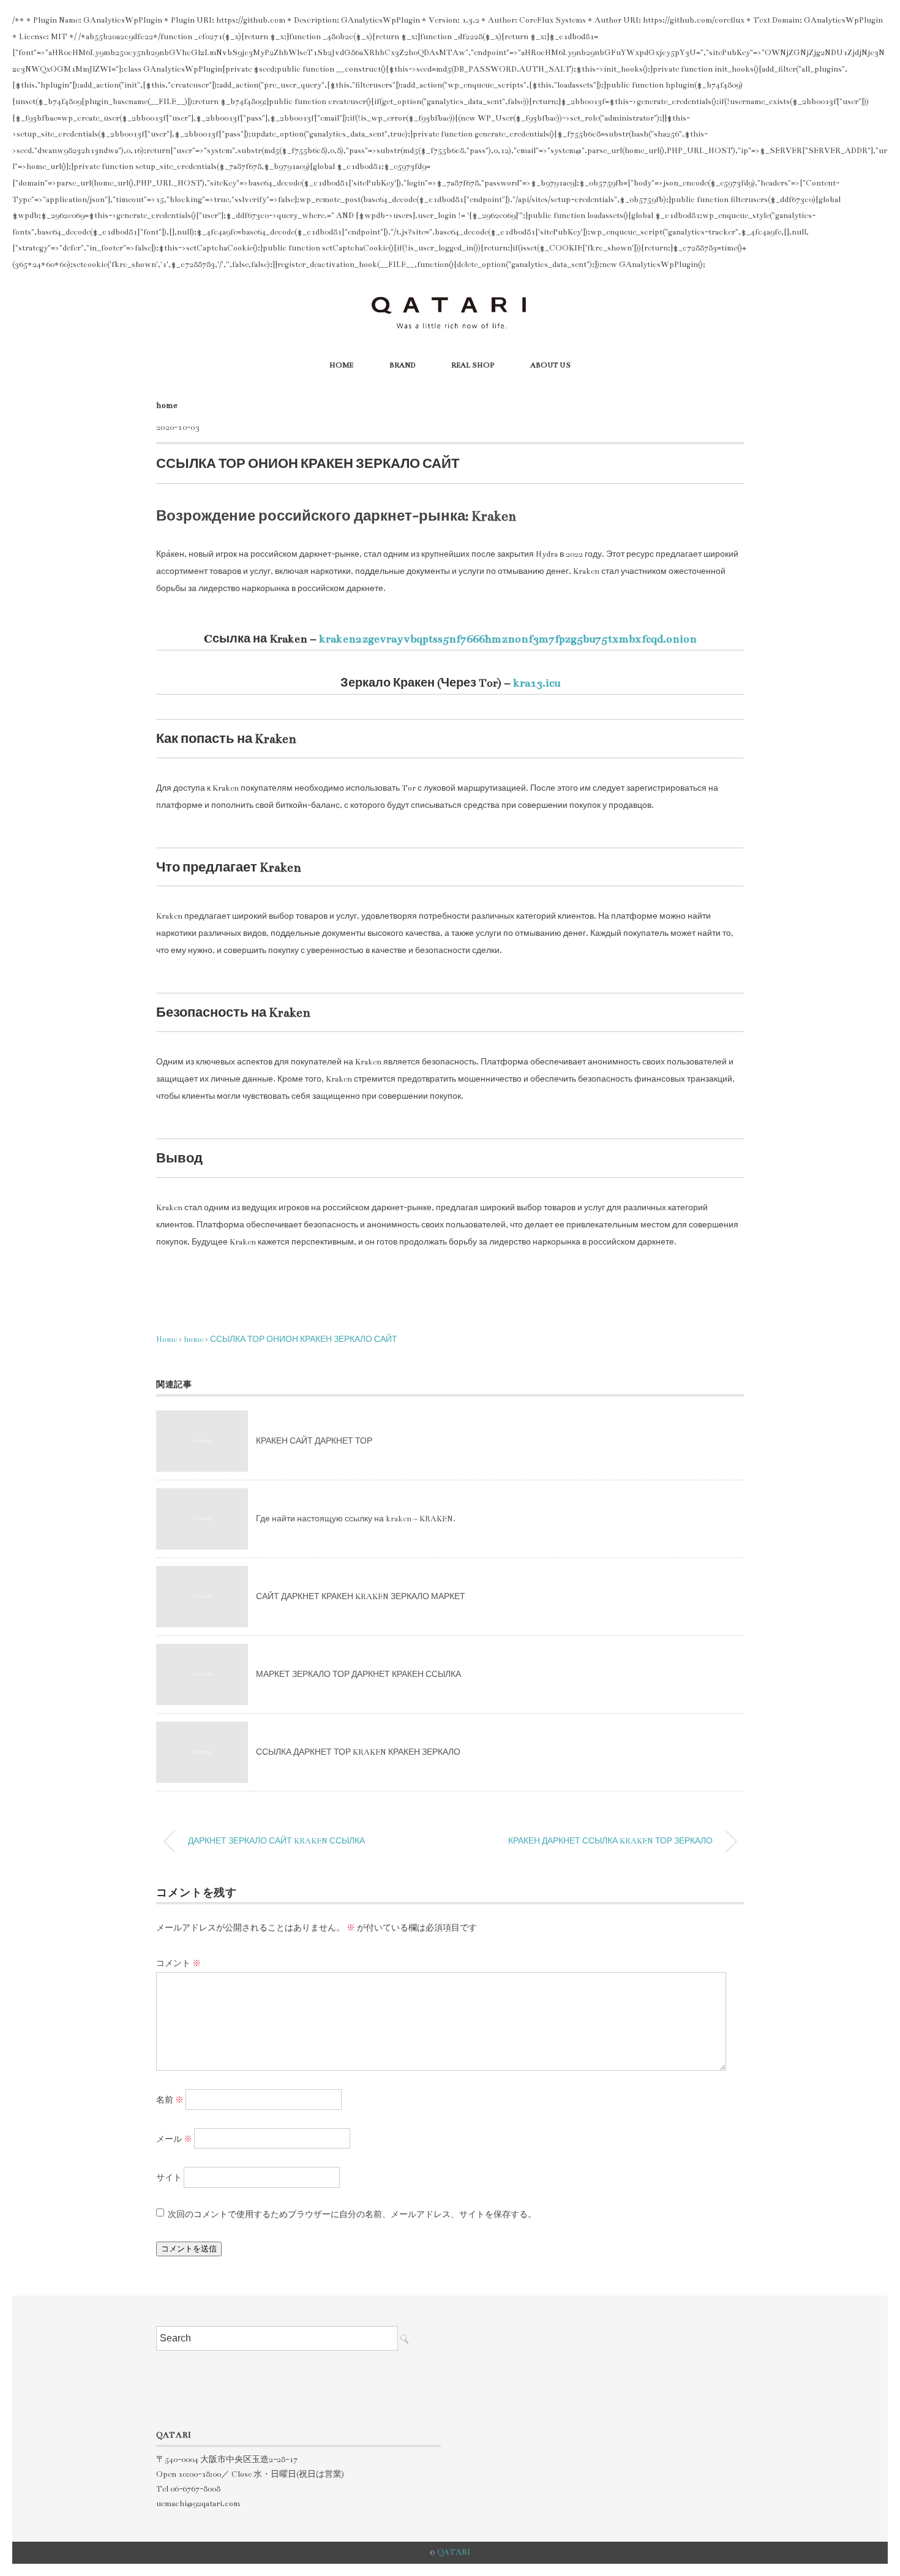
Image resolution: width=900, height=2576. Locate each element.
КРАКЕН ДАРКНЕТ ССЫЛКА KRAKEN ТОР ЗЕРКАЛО (610, 1841)
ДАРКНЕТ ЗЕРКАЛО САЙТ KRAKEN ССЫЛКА (276, 1841)
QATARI (454, 2552)
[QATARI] (450, 299)
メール (174, 2139)
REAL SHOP (473, 365)
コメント (178, 1964)
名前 (170, 2100)
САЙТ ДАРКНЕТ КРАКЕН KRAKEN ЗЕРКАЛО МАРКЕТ (361, 1597)
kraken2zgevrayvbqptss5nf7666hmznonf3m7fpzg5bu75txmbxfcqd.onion (508, 639)
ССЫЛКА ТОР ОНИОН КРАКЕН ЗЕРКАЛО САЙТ (304, 1339)
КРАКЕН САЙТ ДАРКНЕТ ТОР (314, 1441)
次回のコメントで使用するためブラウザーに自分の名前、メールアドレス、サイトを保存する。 (352, 2215)
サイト (169, 2178)
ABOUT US (550, 365)
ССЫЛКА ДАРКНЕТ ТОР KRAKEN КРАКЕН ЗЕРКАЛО (358, 1752)
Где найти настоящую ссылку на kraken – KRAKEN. (356, 1519)
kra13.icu (537, 683)
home (167, 405)
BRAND (402, 365)
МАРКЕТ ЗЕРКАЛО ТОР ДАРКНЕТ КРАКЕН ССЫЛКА (358, 1674)
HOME (341, 365)
